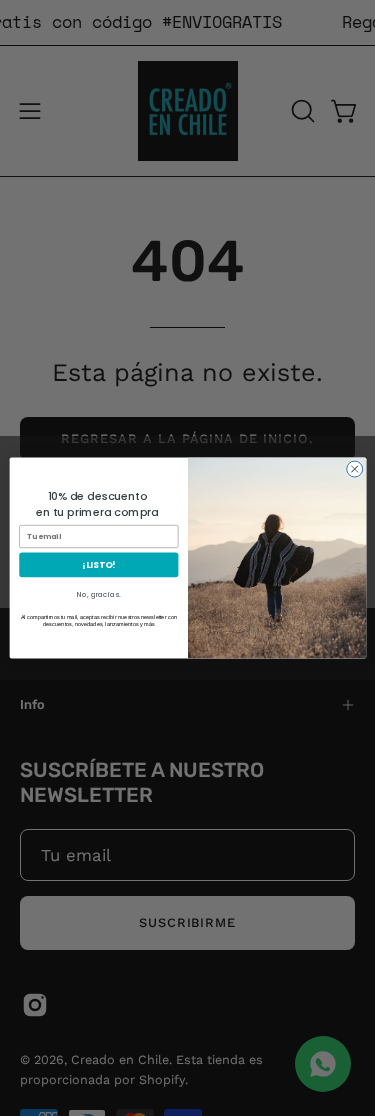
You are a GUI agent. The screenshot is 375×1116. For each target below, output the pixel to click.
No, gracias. (98, 595)
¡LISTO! (98, 564)
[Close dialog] (354, 469)
